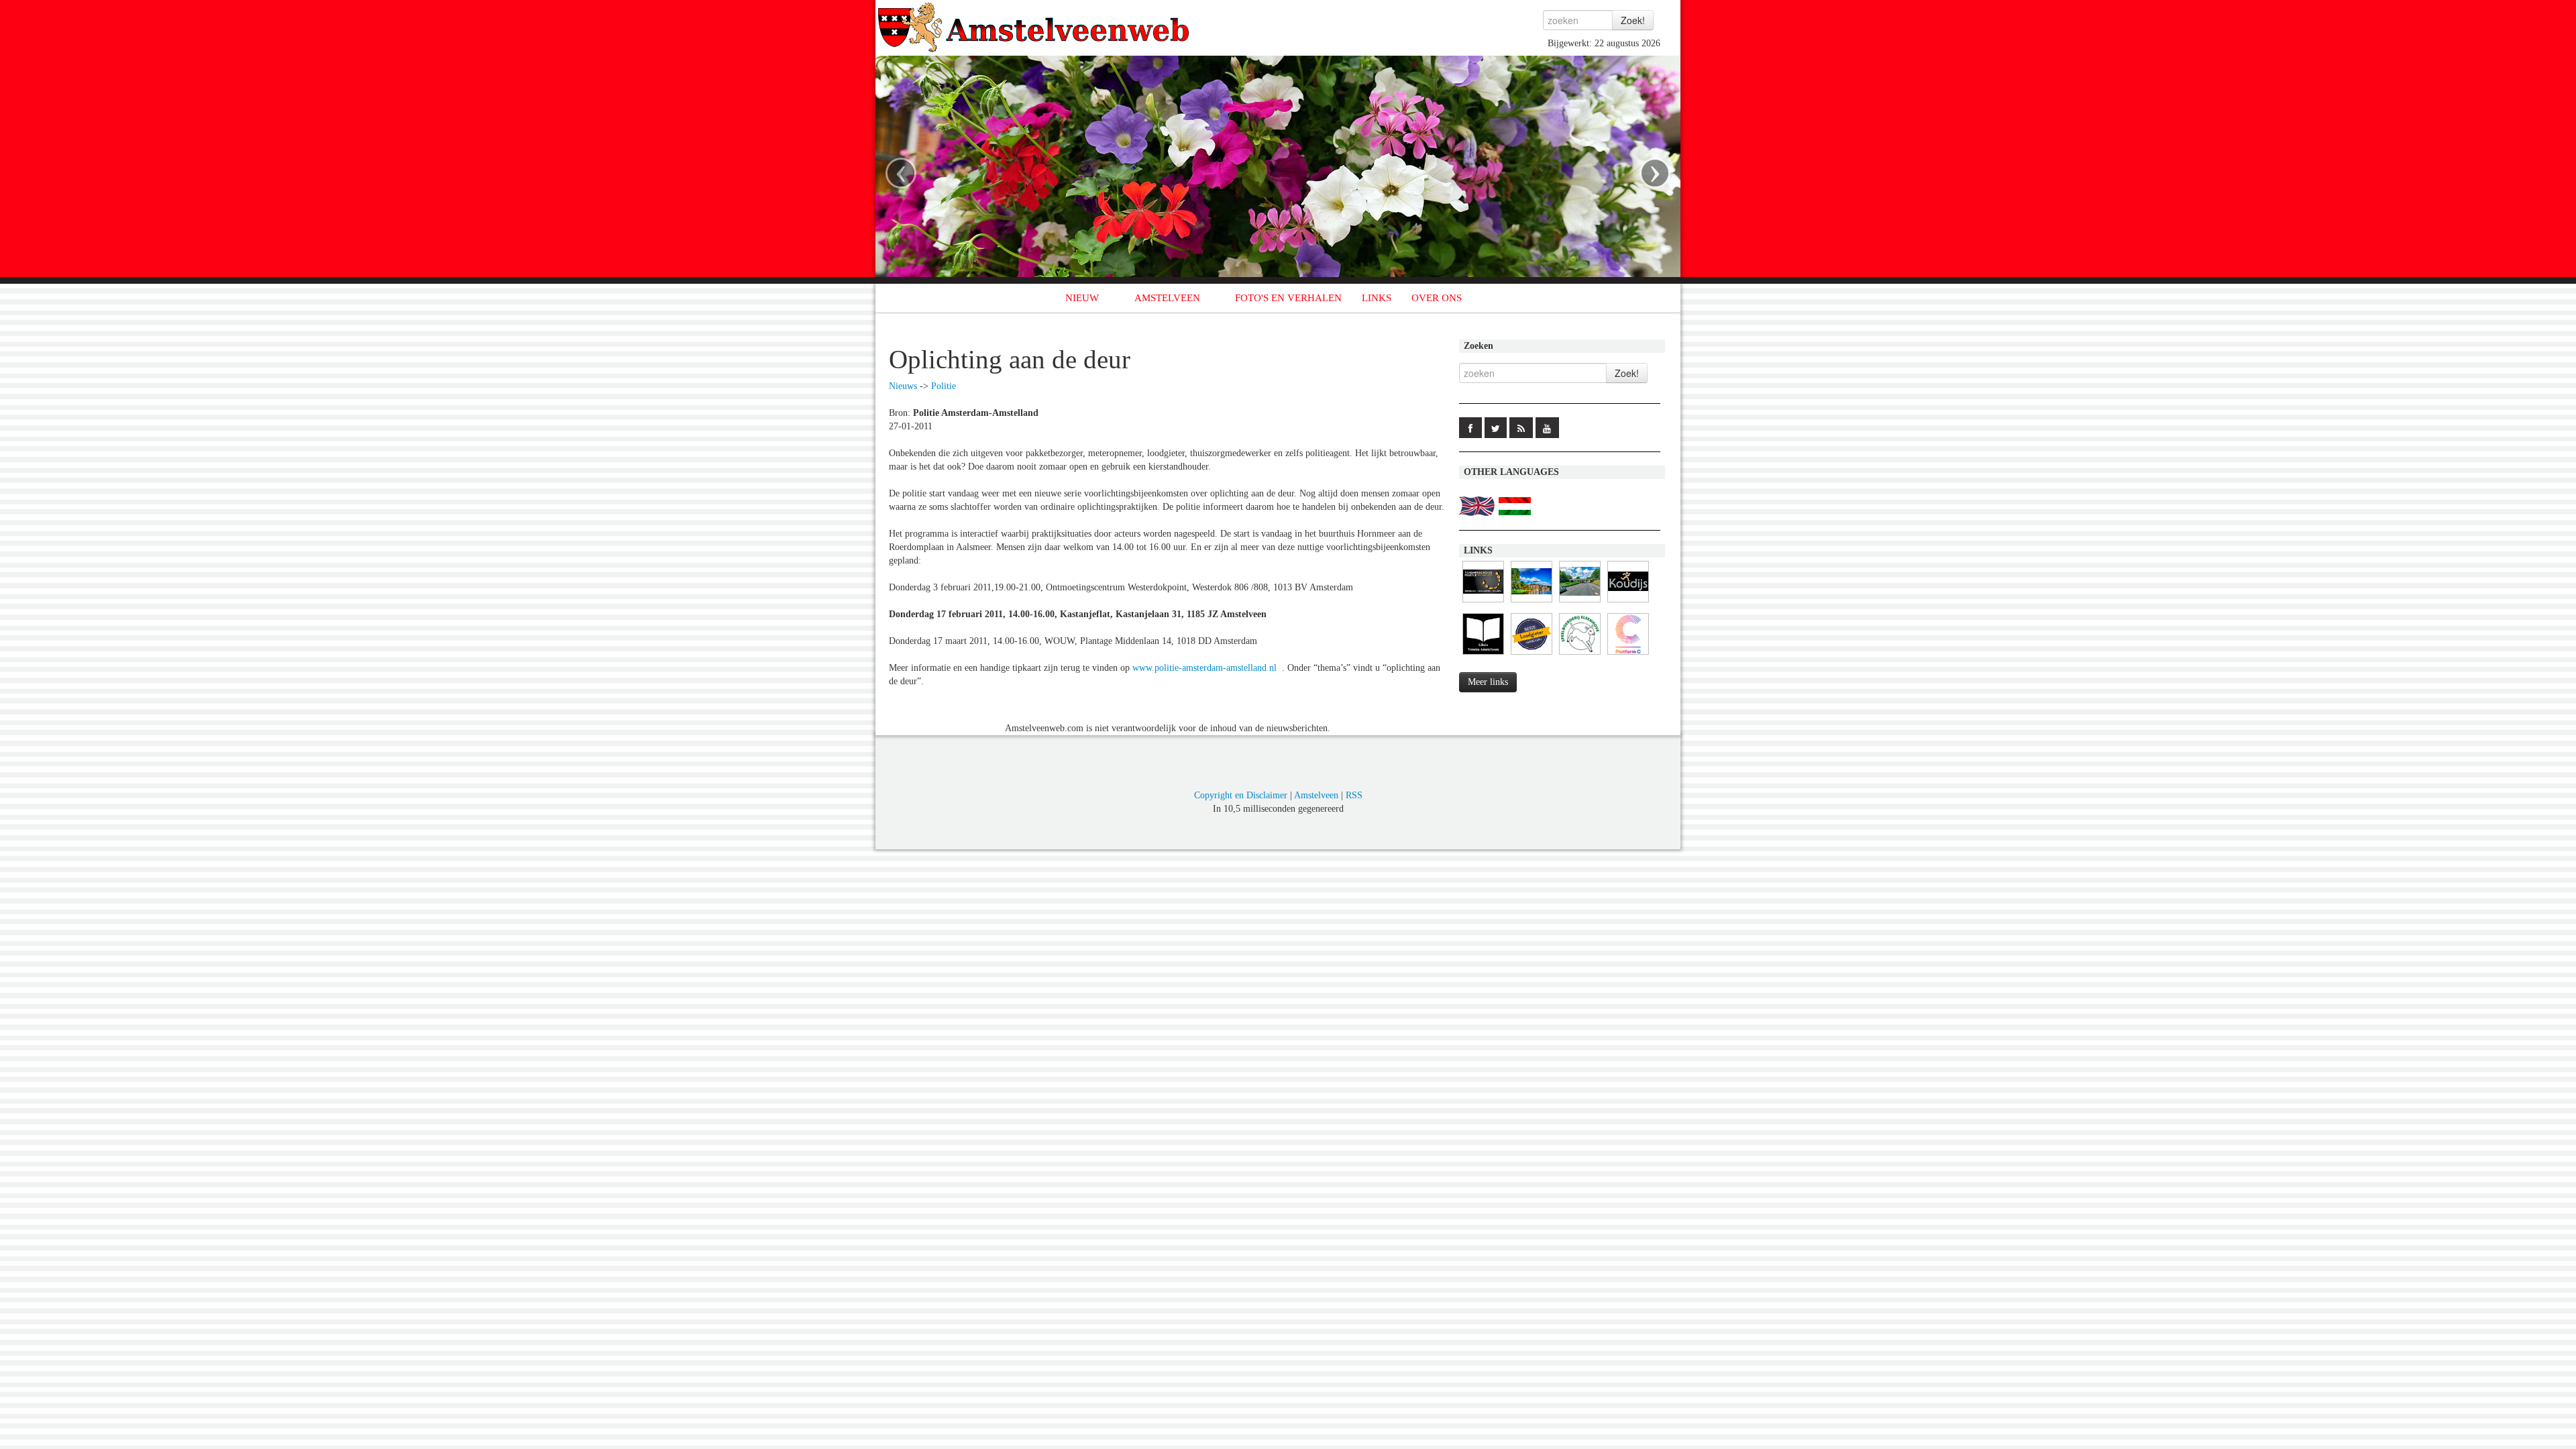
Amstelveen (1316, 795)
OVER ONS (1437, 298)
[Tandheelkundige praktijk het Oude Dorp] (1483, 603)
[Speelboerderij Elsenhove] (1580, 655)
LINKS (1377, 298)
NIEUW (1082, 298)
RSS (1354, 795)
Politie (944, 386)
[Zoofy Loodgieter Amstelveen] (1532, 655)
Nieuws (903, 386)
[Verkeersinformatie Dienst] (1580, 603)
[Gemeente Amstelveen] (1532, 603)
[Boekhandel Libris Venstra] (1483, 655)
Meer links (1488, 682)
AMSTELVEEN (1167, 298)
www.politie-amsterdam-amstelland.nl (1204, 668)
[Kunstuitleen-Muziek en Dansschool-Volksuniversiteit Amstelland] (1628, 655)
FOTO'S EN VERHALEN (1288, 298)
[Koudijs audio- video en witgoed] (1628, 603)
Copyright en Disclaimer (1241, 795)
